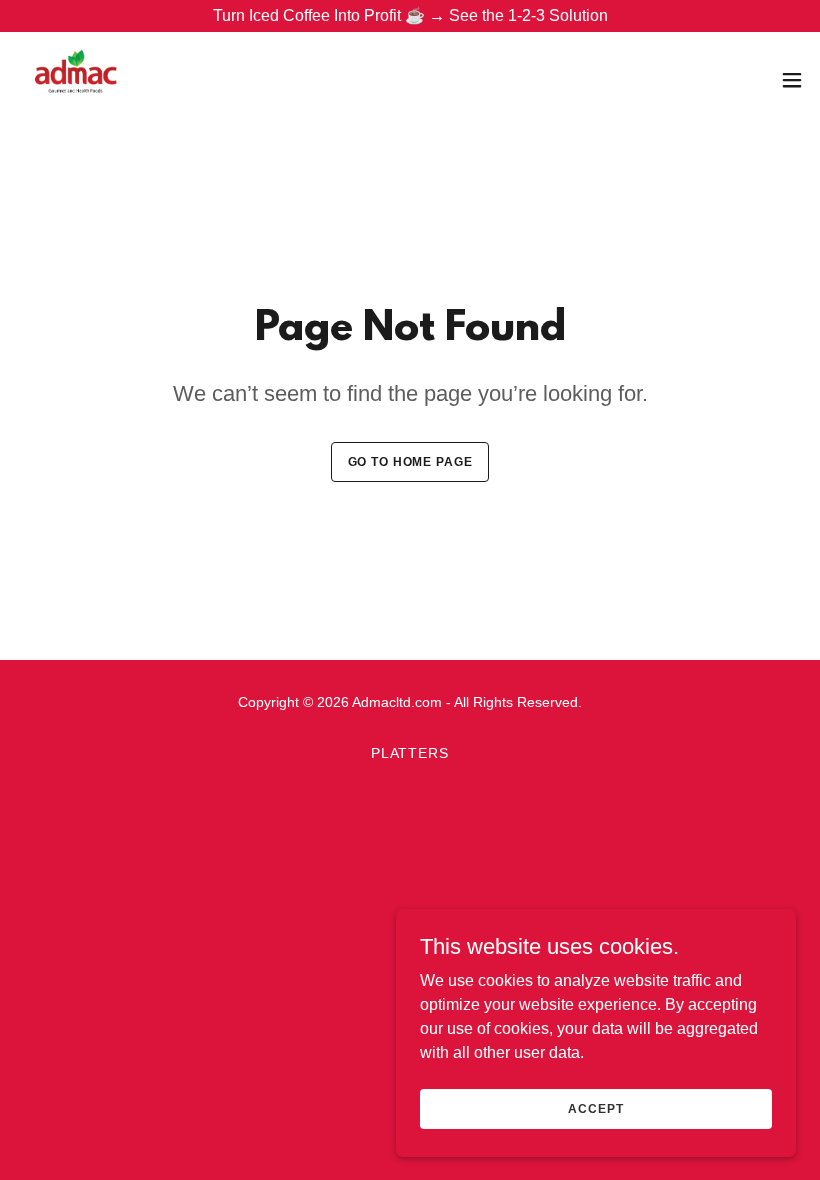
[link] (76, 80)
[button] (792, 80)
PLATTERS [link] (410, 753)
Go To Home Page (410, 462)
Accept (595, 1108)
